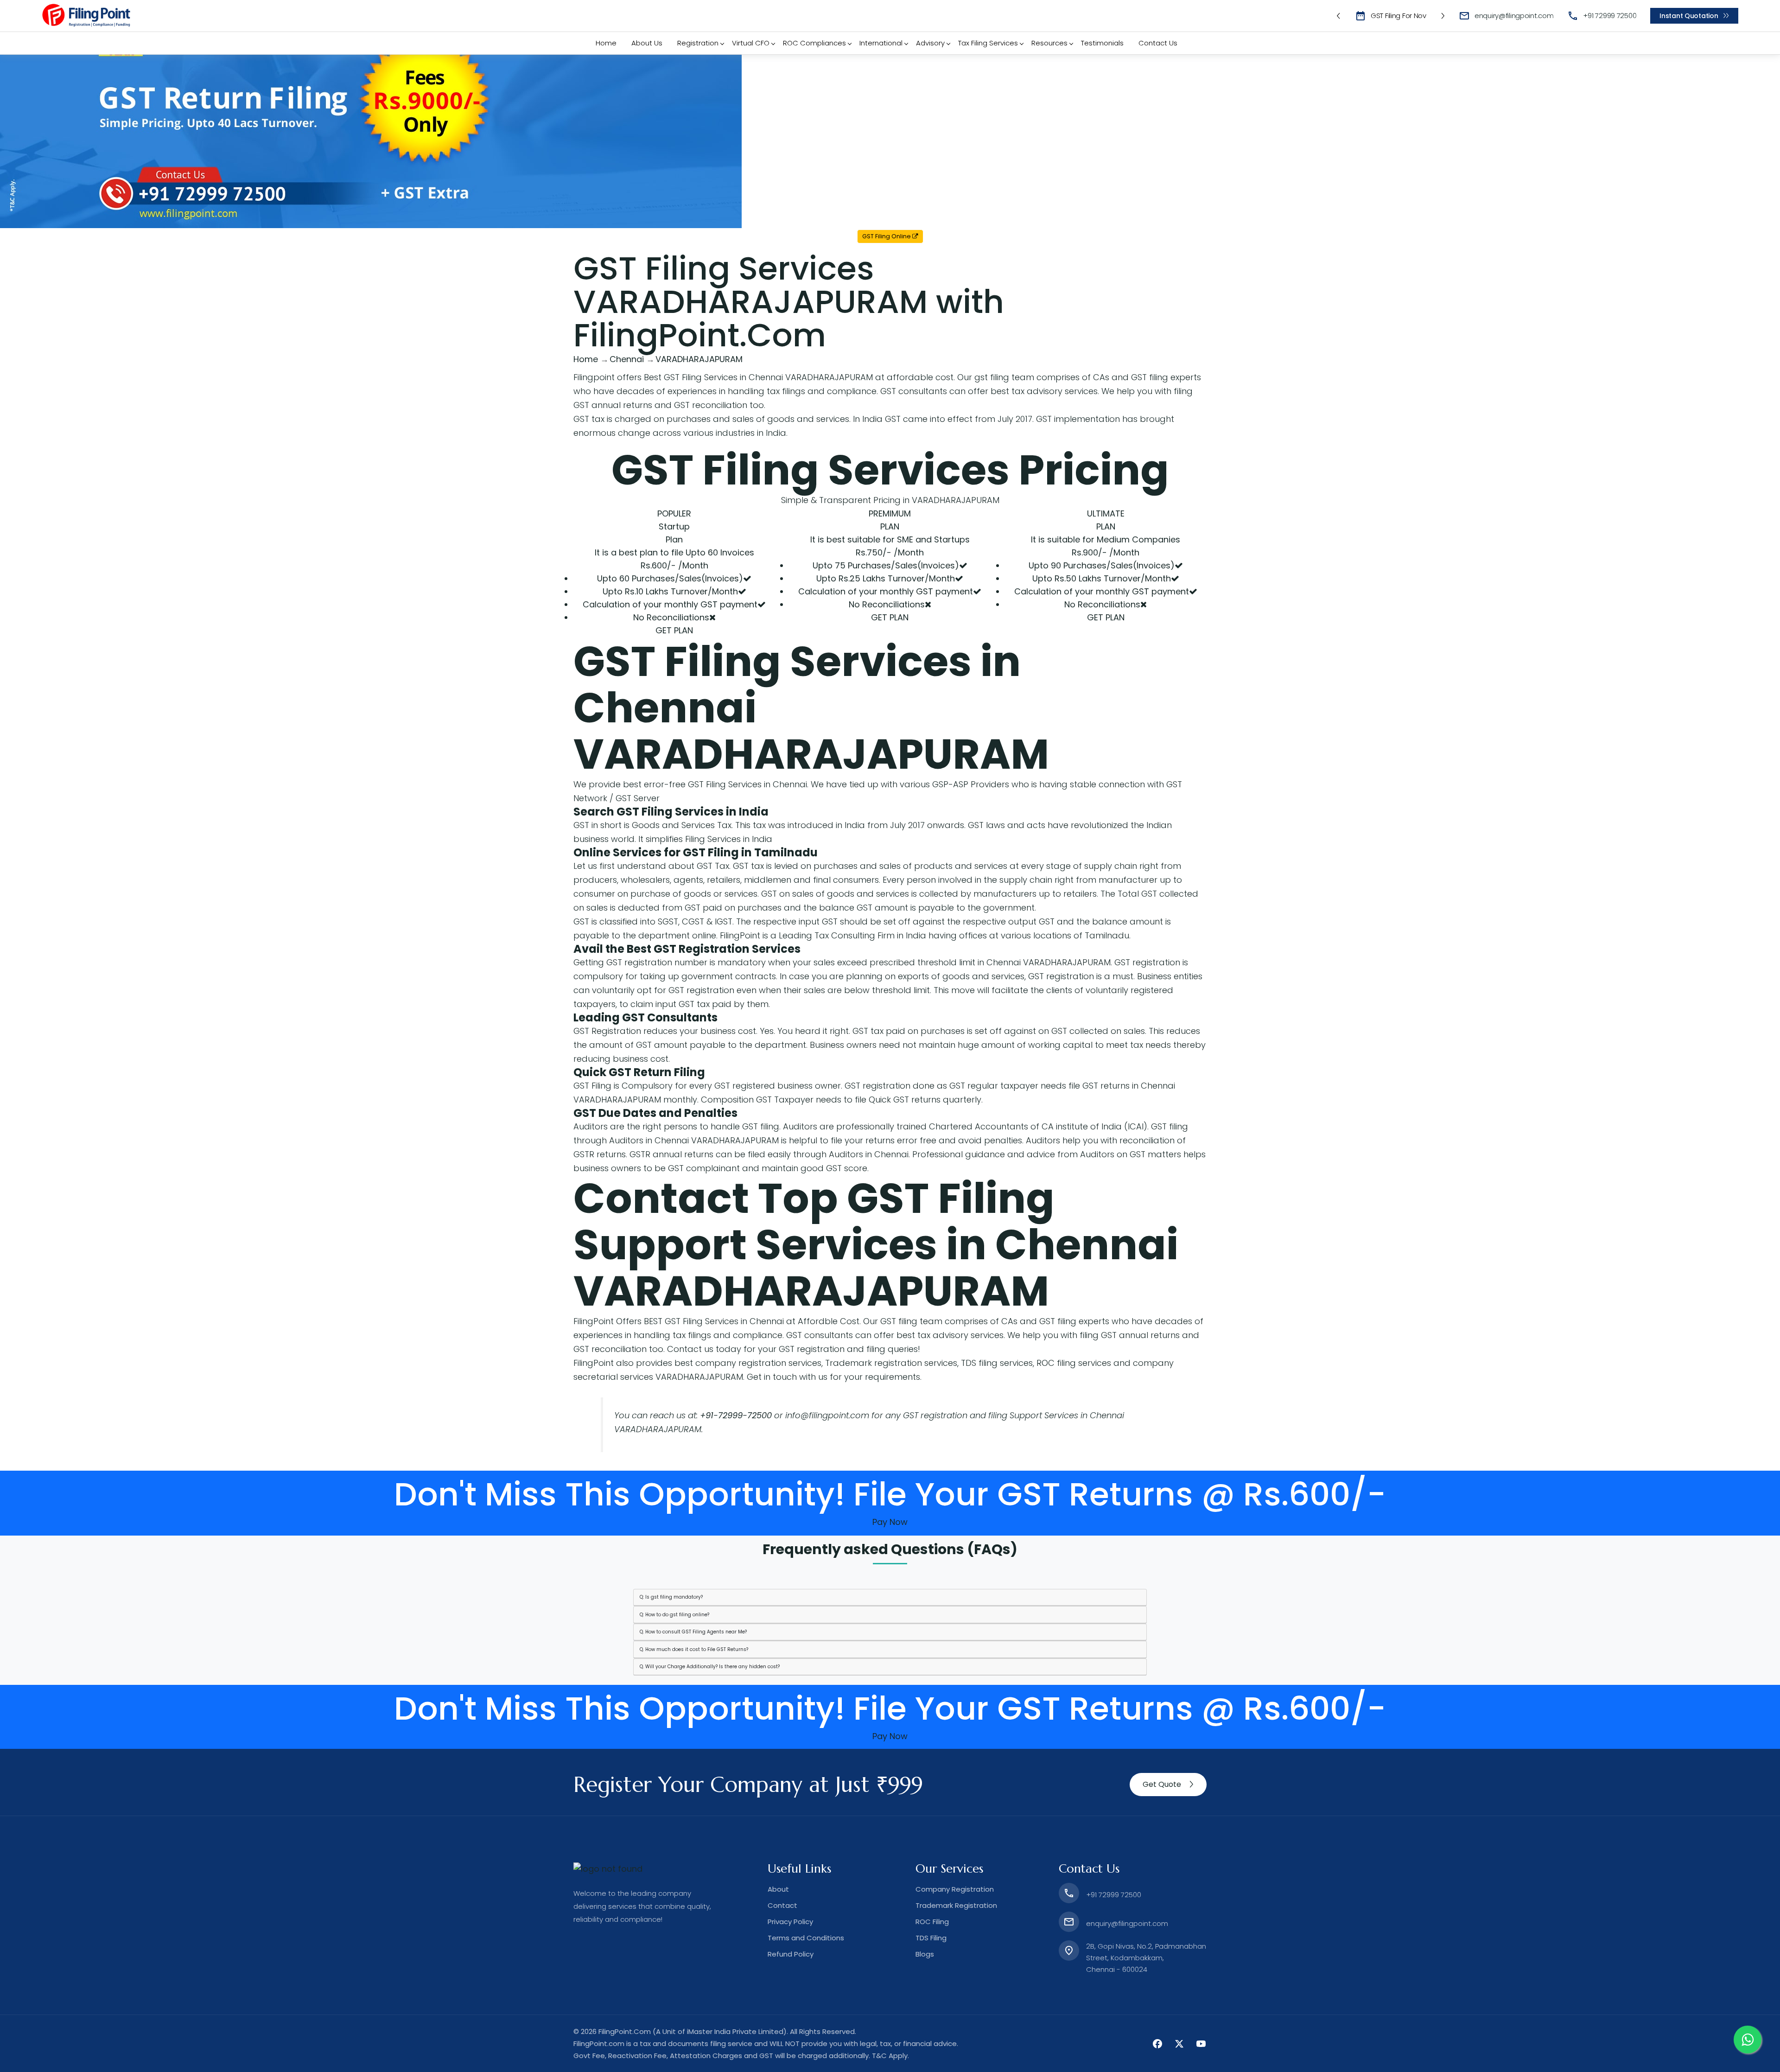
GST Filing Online (887, 236)
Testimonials (1102, 43)
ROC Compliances (814, 43)
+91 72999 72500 (1610, 16)
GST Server (638, 798)
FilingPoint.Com (625, 2031)
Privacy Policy (790, 1922)
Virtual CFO (751, 43)
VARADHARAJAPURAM (811, 754)
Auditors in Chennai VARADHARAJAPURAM (694, 1140)
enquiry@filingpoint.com (1514, 16)
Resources (1049, 43)
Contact (782, 1905)
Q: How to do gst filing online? (674, 1615)
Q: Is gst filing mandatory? (671, 1597)
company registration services (758, 1363)
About (778, 1889)
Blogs (925, 1954)
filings (794, 391)
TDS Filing (931, 1938)
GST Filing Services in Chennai (747, 784)
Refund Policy (791, 1954)
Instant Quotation (1689, 16)
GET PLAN (674, 630)
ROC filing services (1074, 1363)
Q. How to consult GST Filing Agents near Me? (693, 1632)
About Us (647, 43)
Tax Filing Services (988, 43)
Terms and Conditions (806, 1938)
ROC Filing (932, 1922)
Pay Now (890, 1522)
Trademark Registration (956, 1905)
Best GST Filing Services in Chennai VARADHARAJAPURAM (758, 377)
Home (606, 43)
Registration (698, 43)
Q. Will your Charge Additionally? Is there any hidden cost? (710, 1667)
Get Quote (1162, 1784)
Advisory (930, 43)
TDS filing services (997, 1363)
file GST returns (1099, 1086)
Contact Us (1158, 43)
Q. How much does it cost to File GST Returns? (694, 1649)
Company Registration (955, 1889)
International (881, 43)
